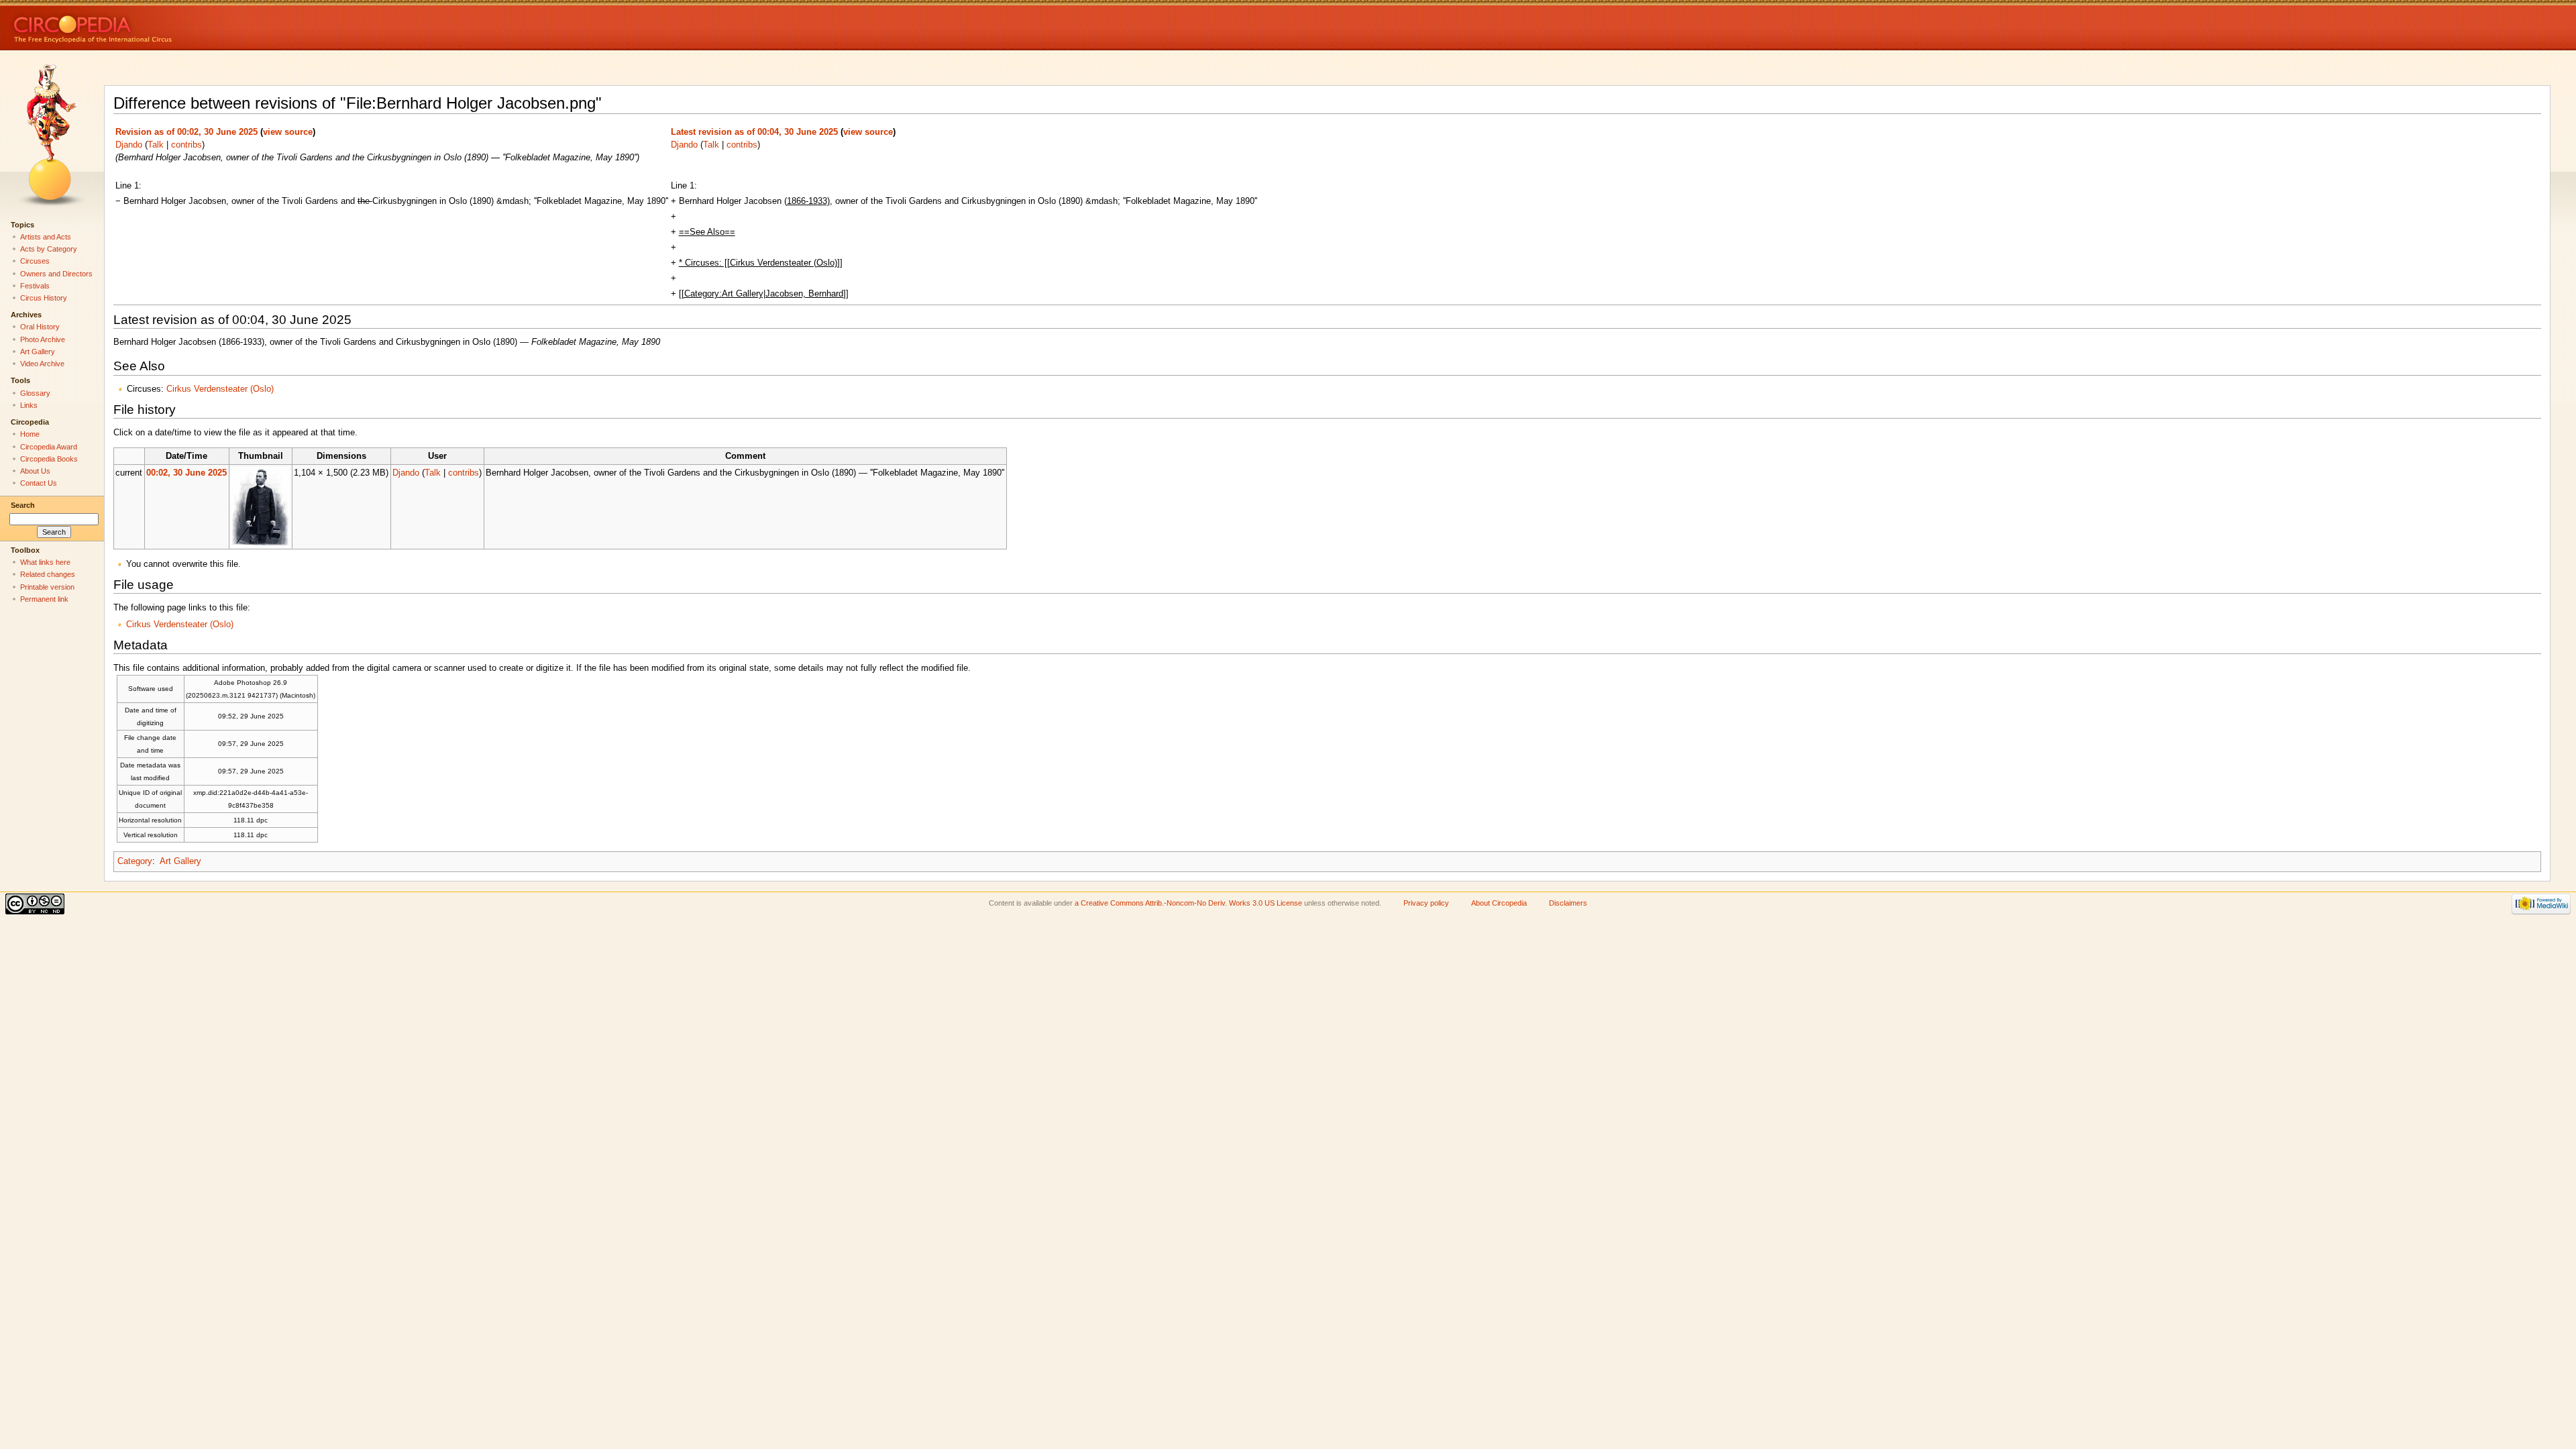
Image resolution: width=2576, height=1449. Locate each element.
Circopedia (138, 25)
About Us (35, 471)
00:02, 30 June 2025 (186, 473)
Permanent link (44, 599)
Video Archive (42, 364)
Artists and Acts (46, 237)
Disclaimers (1568, 903)
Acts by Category (49, 249)
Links (29, 405)
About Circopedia (1499, 903)
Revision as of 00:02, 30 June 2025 (186, 132)
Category (135, 861)
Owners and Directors (56, 274)
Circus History (44, 298)
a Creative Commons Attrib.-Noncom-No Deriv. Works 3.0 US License (1188, 903)
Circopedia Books (49, 459)
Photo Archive (43, 339)
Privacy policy (1426, 903)
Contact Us (39, 483)
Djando (129, 145)
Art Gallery (180, 861)
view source (288, 132)
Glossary (35, 393)
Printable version (47, 587)
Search (23, 505)
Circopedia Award (49, 447)
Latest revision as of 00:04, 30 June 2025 (754, 132)
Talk (156, 145)
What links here (45, 562)
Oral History (40, 327)
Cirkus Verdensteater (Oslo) (220, 389)
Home (30, 434)
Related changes (48, 574)
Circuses (35, 261)
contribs (186, 145)
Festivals (35, 286)
